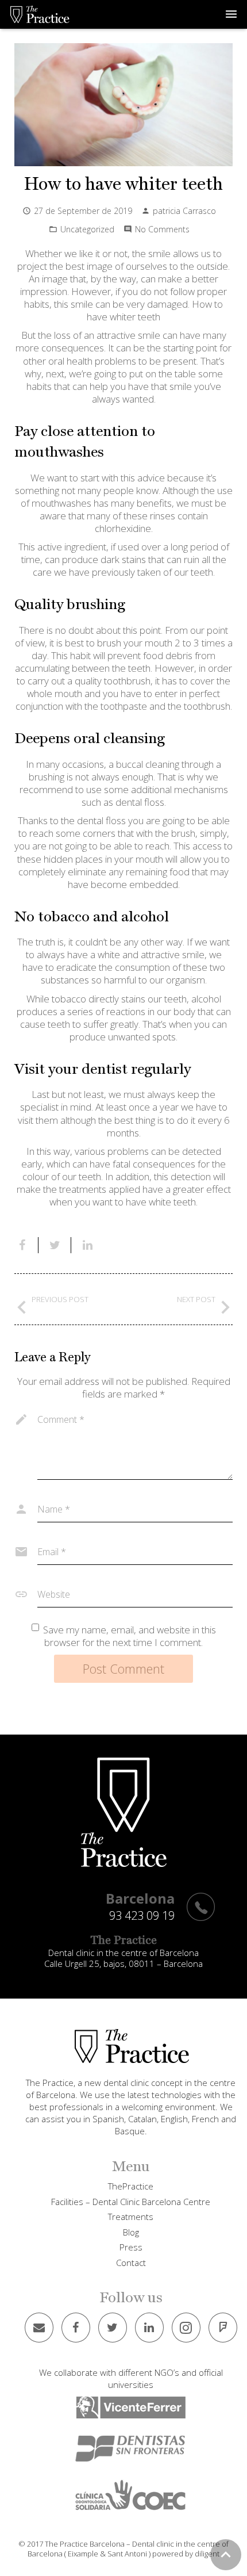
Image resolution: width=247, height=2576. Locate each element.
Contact (131, 2263)
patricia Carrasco (184, 211)
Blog (131, 2232)
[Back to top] (226, 2555)
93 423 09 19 (142, 1915)
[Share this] (26, 1245)
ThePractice (131, 2186)
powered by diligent (186, 2554)
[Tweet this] (55, 1245)
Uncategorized (87, 229)
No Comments (162, 229)
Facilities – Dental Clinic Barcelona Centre (131, 2202)
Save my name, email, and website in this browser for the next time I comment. (130, 1636)
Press (131, 2247)
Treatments (131, 2217)
